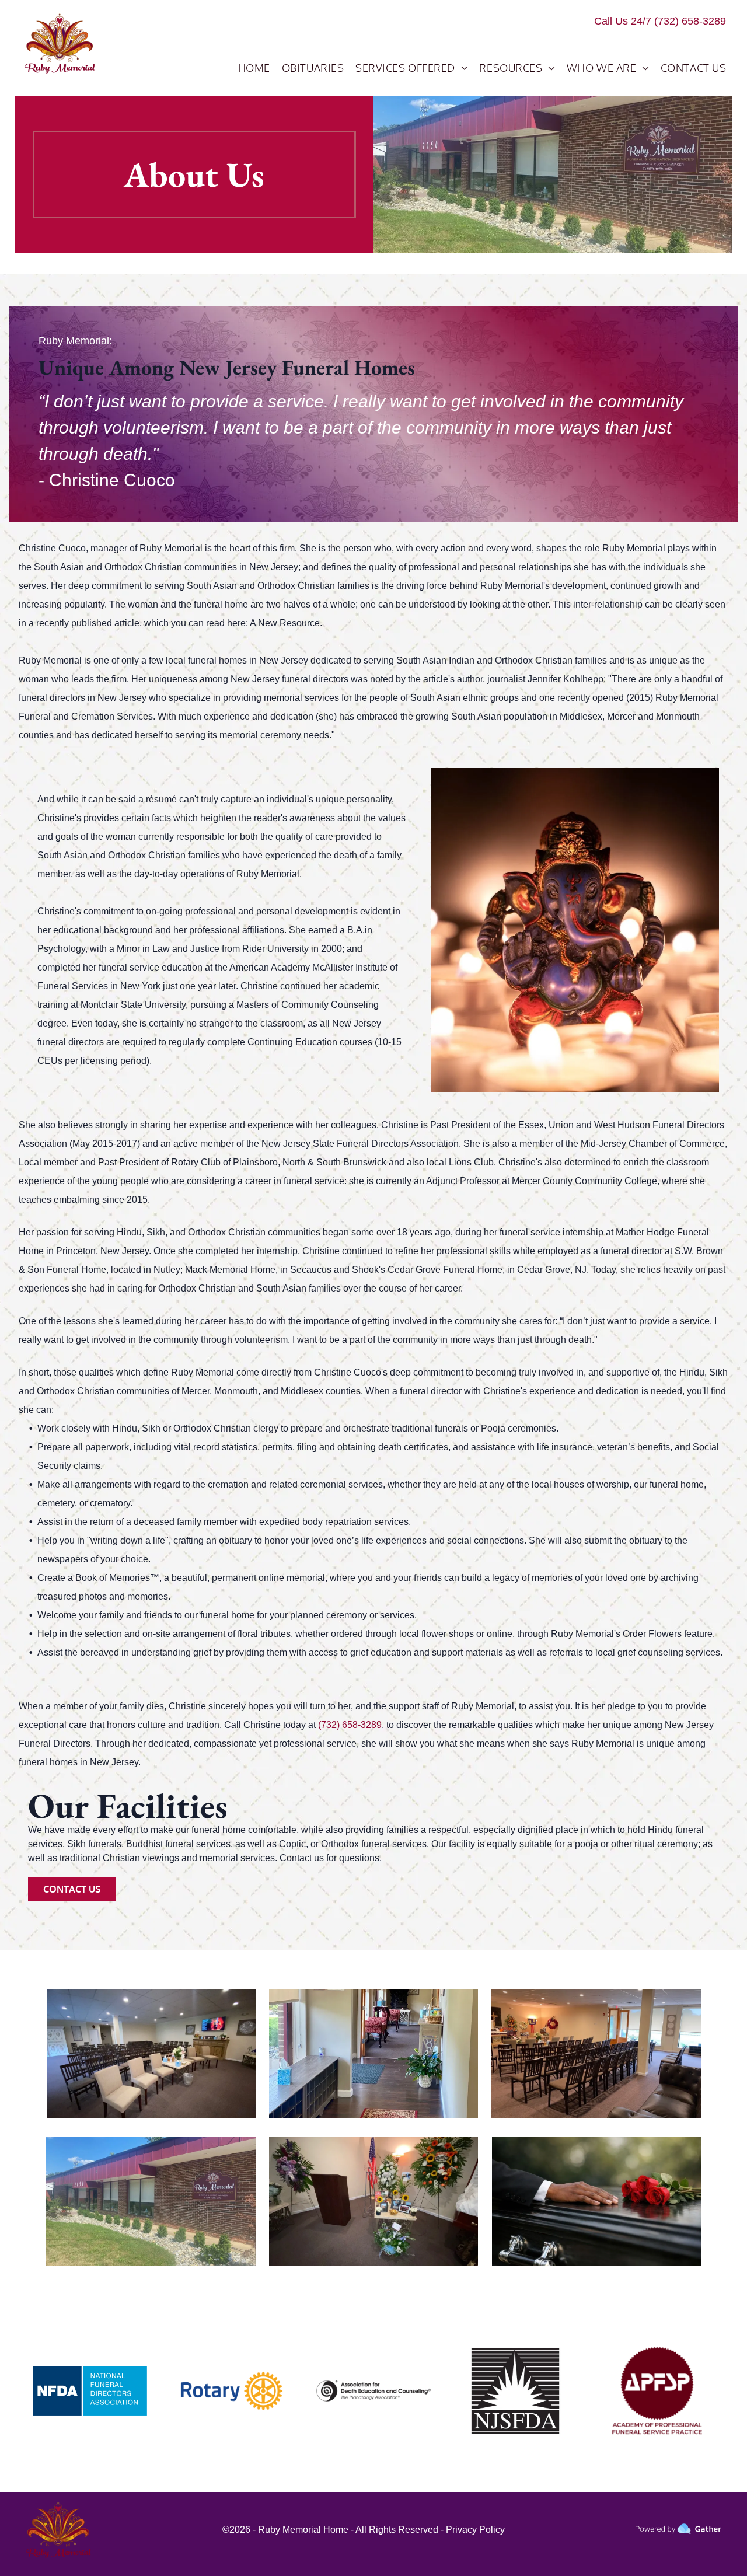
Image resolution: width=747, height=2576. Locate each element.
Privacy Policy (475, 2530)
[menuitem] (254, 68)
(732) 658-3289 (690, 21)
